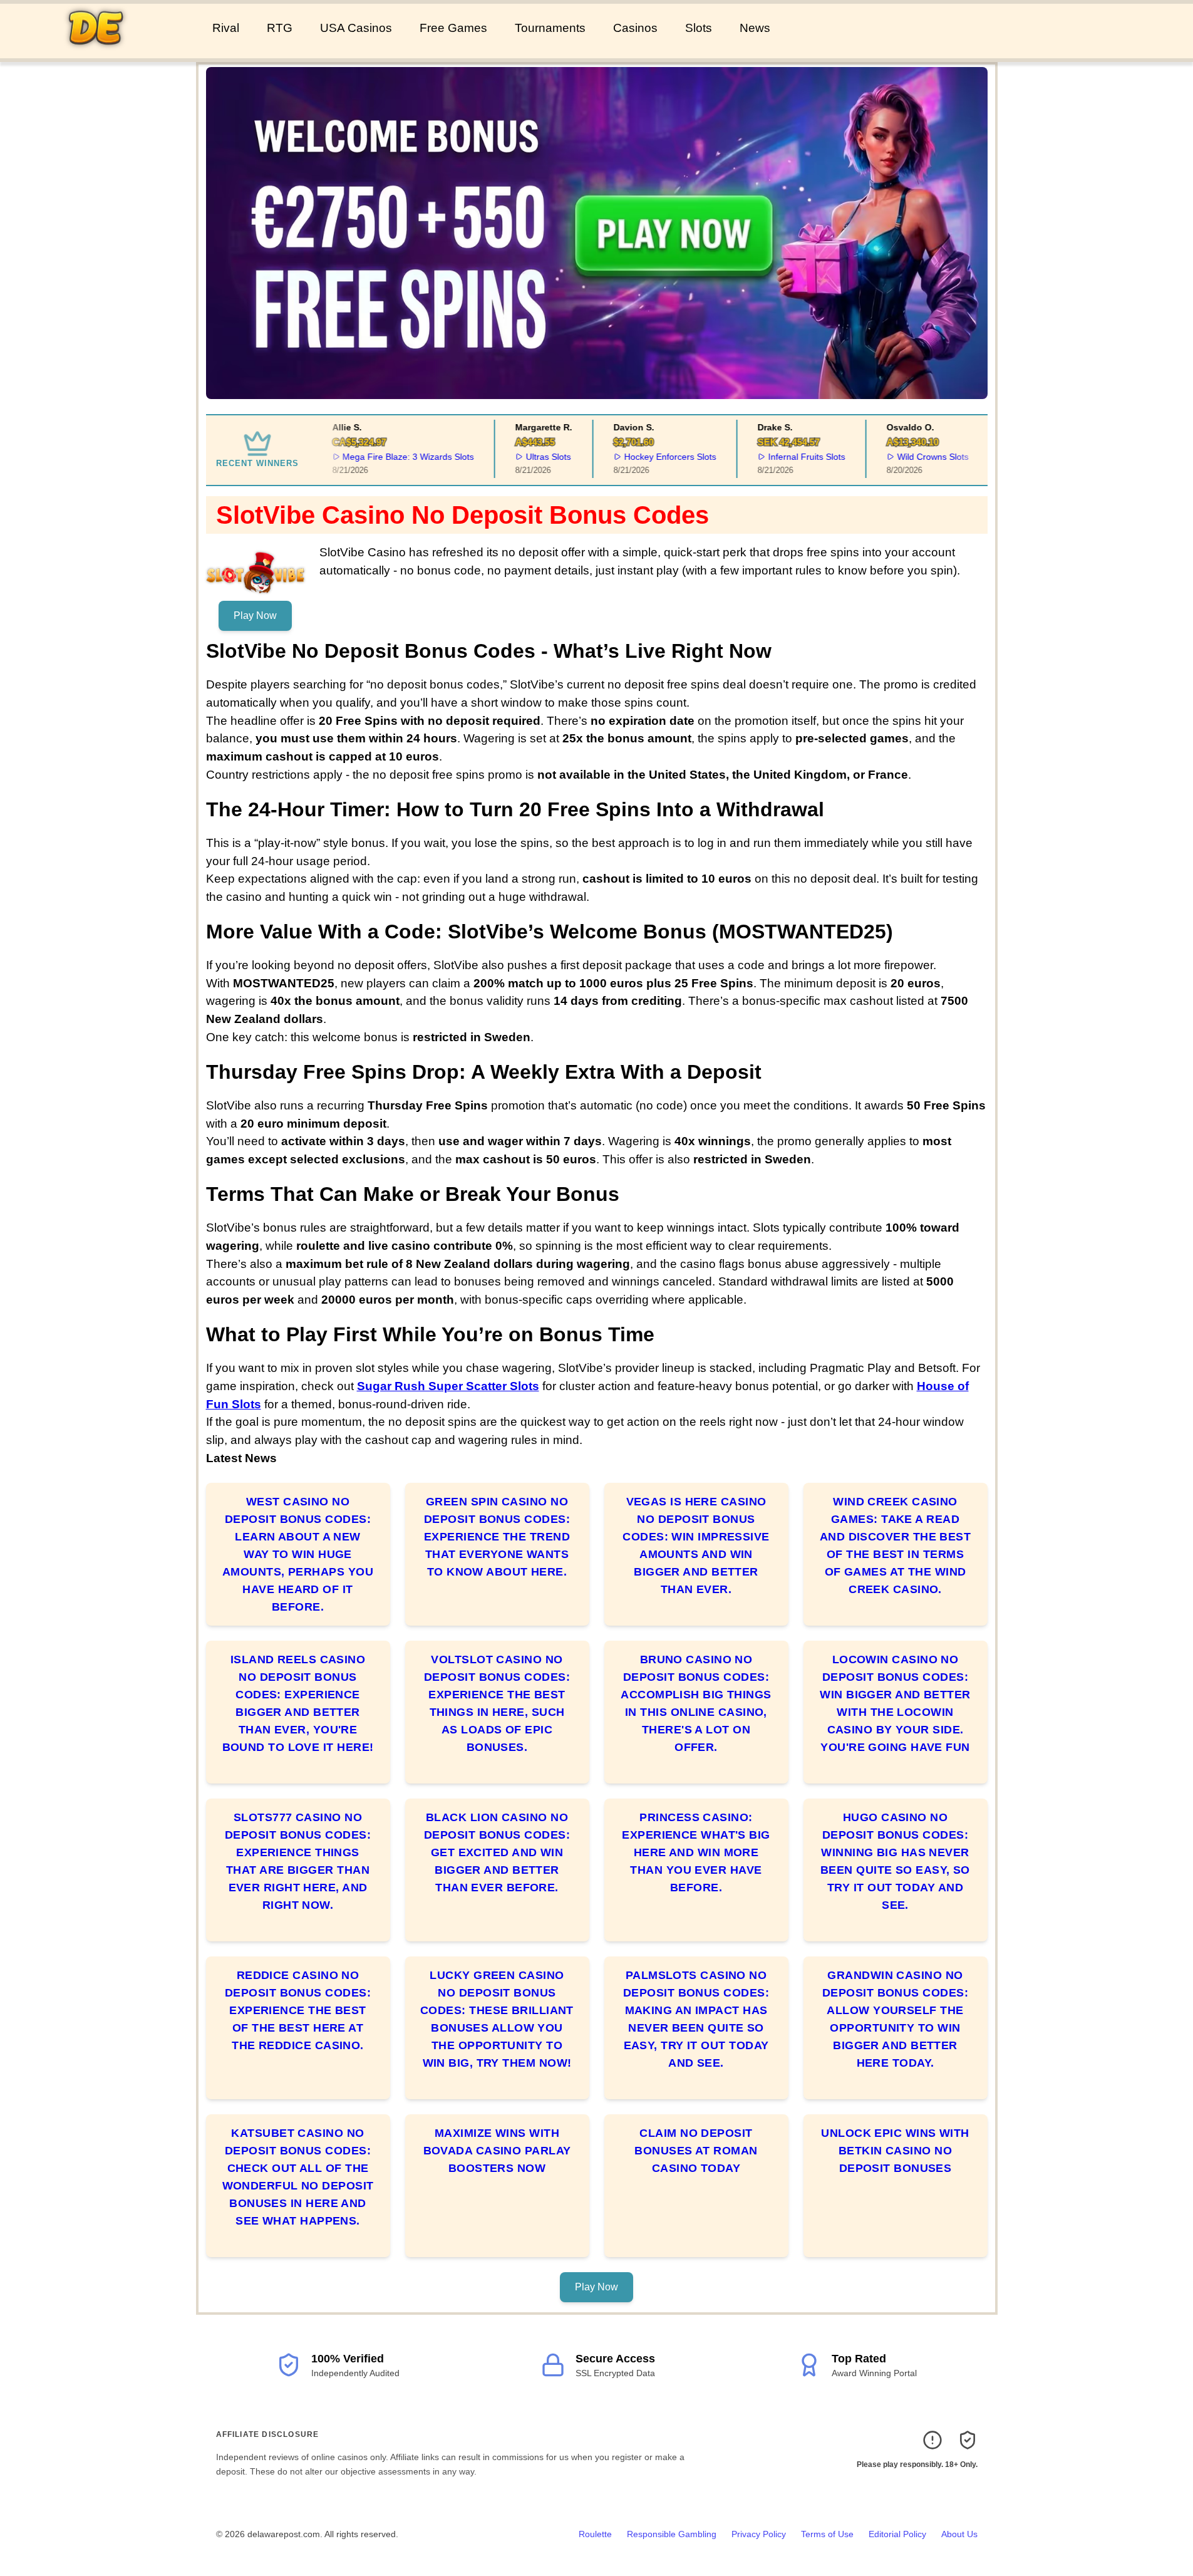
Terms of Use (827, 2534)
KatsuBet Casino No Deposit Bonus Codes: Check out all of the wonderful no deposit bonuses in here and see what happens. (298, 2177)
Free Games (453, 28)
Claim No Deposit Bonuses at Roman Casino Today (696, 2151)
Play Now (255, 615)
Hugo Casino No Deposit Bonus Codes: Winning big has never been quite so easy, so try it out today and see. (895, 1861)
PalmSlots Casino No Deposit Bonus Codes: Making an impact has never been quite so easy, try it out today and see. (696, 2019)
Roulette (595, 2534)
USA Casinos (356, 28)
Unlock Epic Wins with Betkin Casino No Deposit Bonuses (895, 2151)
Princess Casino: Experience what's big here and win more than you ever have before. (696, 1852)
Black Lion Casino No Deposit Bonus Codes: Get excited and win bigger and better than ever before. (497, 1852)
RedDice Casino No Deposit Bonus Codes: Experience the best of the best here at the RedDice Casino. (298, 2010)
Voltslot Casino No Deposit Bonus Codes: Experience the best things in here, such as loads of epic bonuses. (497, 1703)
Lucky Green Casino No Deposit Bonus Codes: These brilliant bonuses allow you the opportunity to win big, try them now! (497, 2019)
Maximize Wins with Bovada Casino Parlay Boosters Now (497, 2151)
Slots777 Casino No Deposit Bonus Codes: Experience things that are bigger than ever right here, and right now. (298, 1861)
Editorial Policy (897, 2534)
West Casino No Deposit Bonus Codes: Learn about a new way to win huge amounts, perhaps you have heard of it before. (298, 1554)
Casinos (635, 28)
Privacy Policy (759, 2534)
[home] (104, 49)
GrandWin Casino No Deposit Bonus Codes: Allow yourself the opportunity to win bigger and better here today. (895, 2019)
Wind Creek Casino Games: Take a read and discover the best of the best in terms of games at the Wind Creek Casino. (895, 1545)
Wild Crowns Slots (916, 457)
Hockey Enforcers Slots (653, 457)
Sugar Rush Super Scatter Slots (448, 1386)
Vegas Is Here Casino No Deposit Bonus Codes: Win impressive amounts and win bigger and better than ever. (696, 1545)
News (755, 28)
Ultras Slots (531, 457)
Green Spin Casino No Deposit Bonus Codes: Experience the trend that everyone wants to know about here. (497, 1537)
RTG (280, 28)
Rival (226, 28)
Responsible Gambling (672, 2534)
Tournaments (550, 28)
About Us (959, 2534)
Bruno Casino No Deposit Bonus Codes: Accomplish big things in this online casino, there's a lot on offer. (696, 1703)
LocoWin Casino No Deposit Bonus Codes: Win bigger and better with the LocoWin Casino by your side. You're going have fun (895, 1703)
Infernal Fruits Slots (789, 457)
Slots (699, 28)
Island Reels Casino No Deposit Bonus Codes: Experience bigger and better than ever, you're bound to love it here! (298, 1703)
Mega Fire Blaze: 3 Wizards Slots (391, 457)
